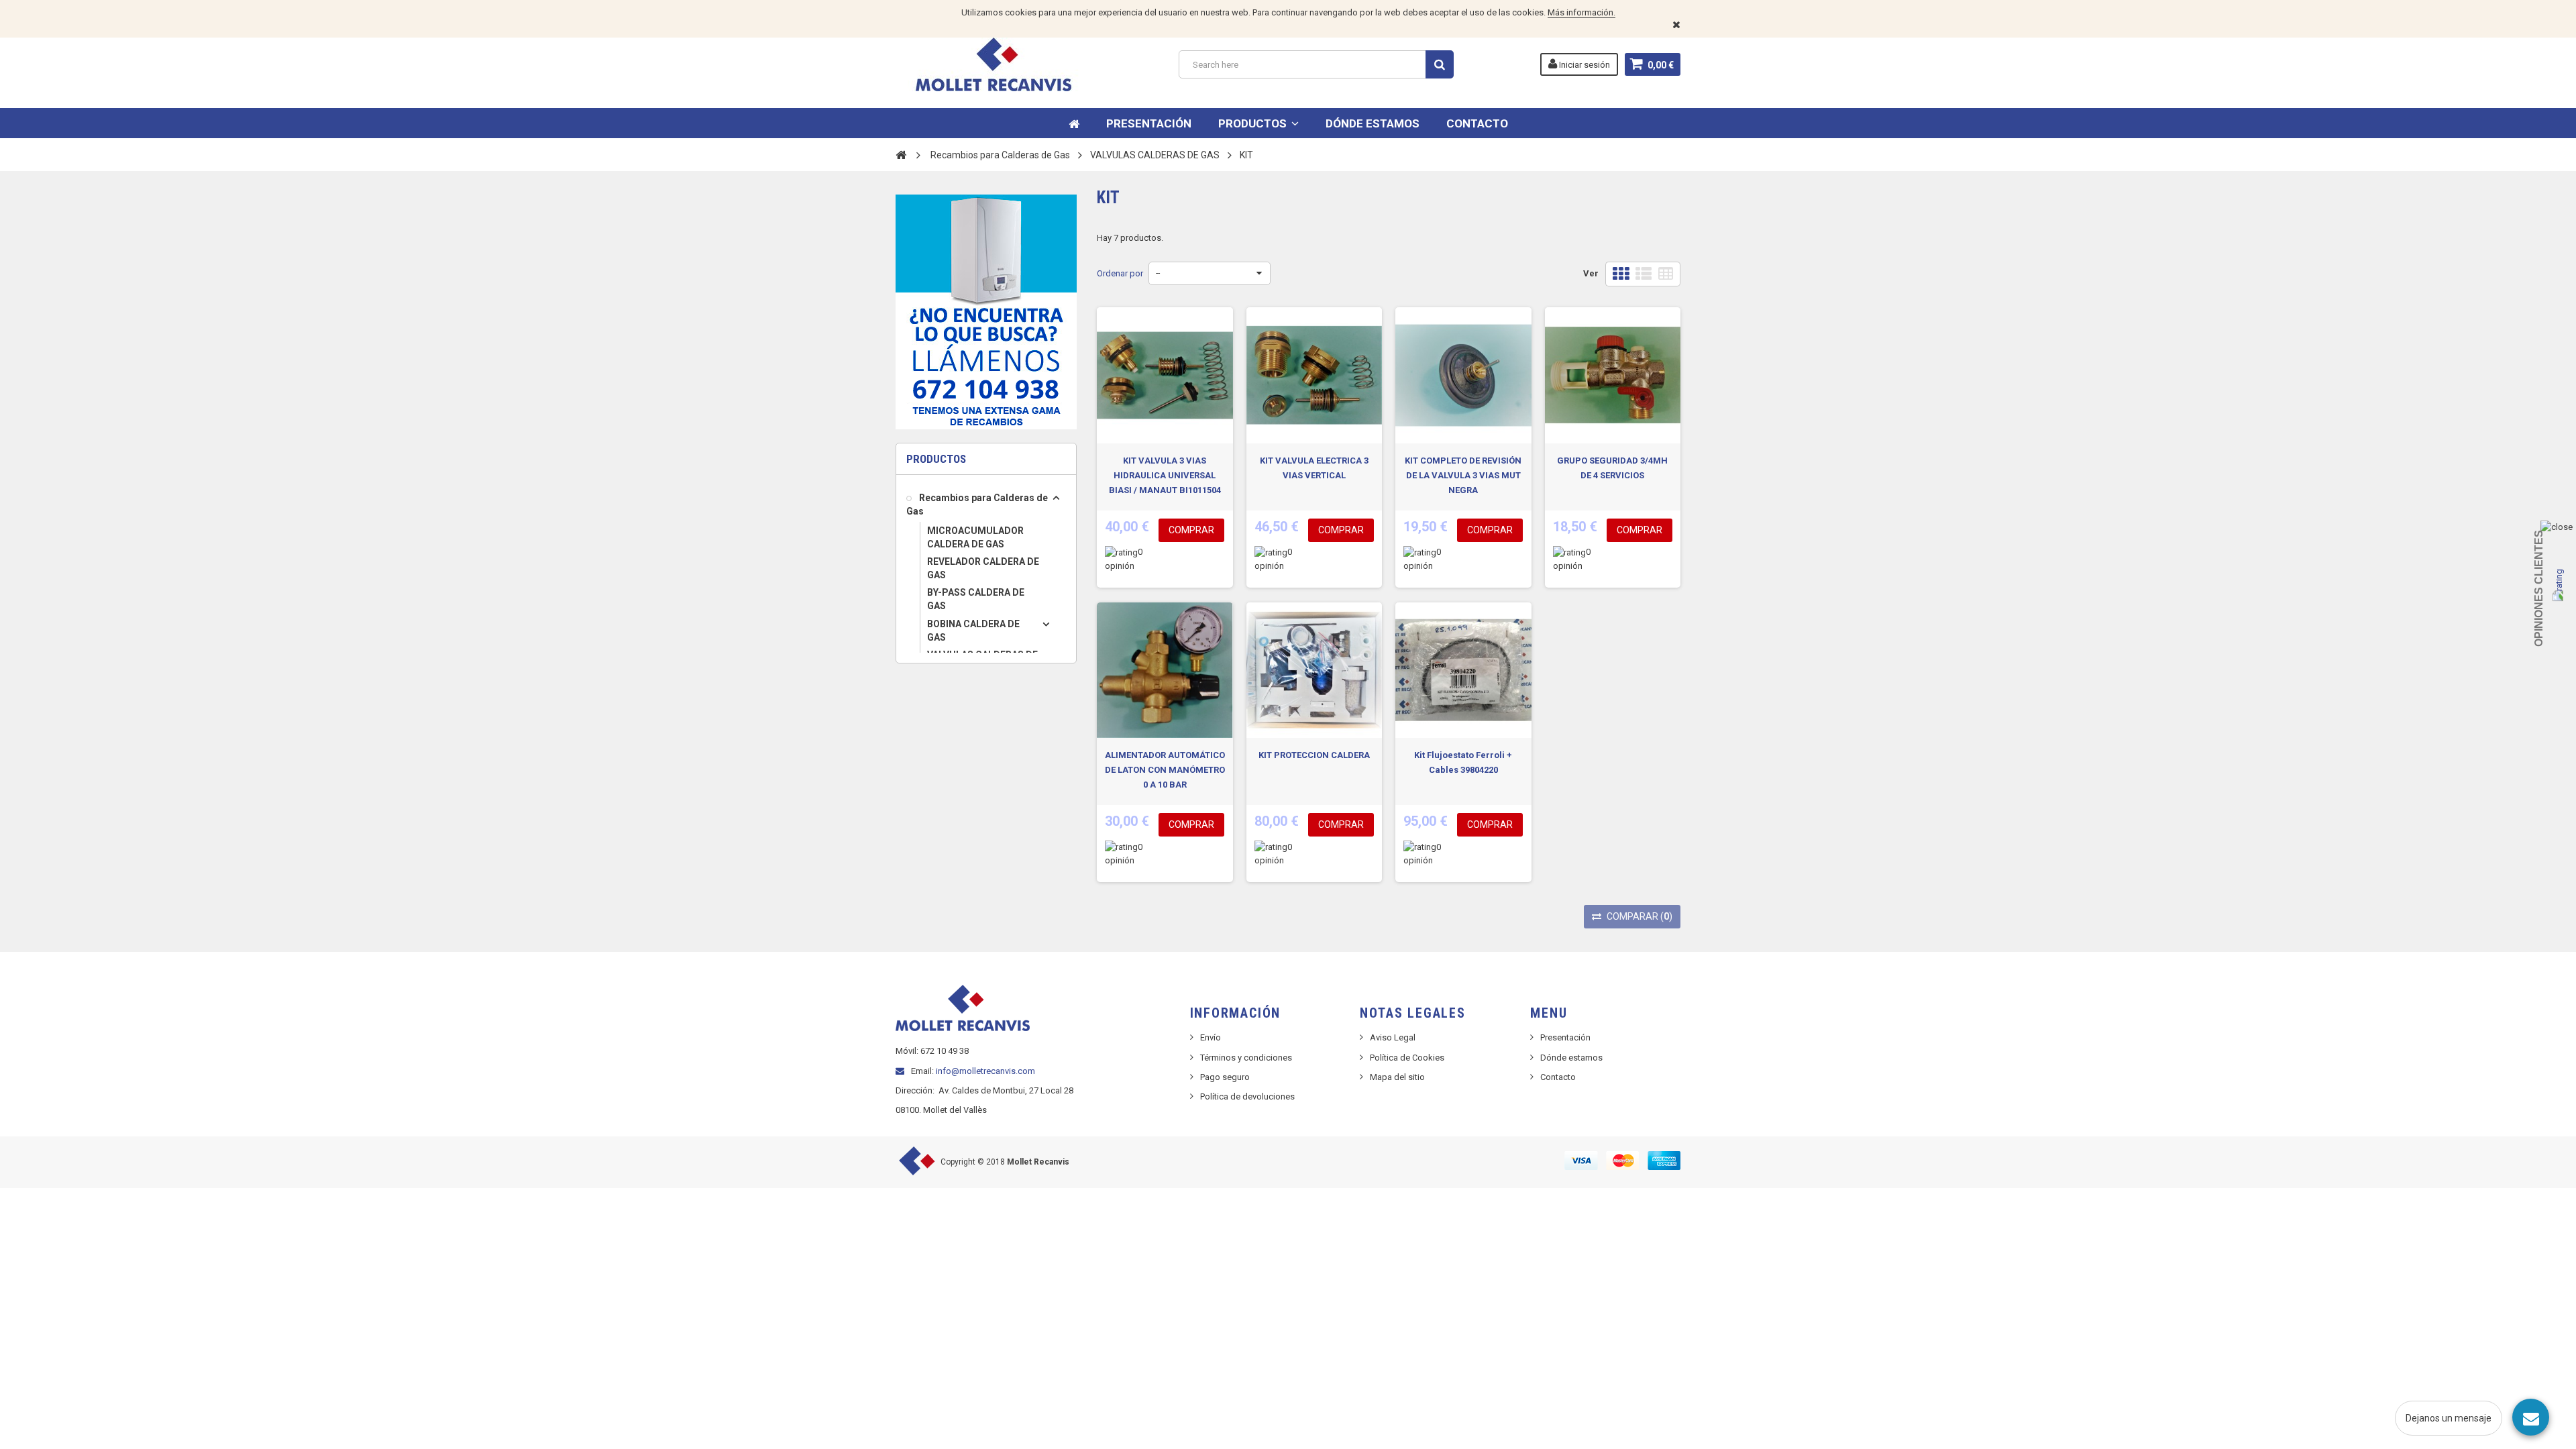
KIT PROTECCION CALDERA (1314, 755)
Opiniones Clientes (2539, 588)
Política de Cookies (1407, 1058)
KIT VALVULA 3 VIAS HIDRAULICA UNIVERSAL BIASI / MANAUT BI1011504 (1165, 475)
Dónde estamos (1571, 1058)
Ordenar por (1120, 273)
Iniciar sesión (1584, 65)
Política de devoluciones (1247, 1096)
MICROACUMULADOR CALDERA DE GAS (975, 537)
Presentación (1565, 1037)
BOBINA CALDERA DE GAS (973, 631)
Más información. (1581, 12)
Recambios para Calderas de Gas (977, 504)
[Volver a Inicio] (901, 154)
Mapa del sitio (1397, 1077)
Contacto (1558, 1077)
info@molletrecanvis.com (985, 1071)
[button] (1258, 123)
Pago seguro (1225, 1077)
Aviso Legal (1393, 1037)
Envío (1211, 1037)
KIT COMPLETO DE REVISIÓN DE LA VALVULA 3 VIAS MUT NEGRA (1463, 475)
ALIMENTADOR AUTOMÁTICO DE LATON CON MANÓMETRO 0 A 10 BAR (1165, 770)
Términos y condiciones (1246, 1058)
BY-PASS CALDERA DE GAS (976, 599)
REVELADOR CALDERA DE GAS (983, 568)
